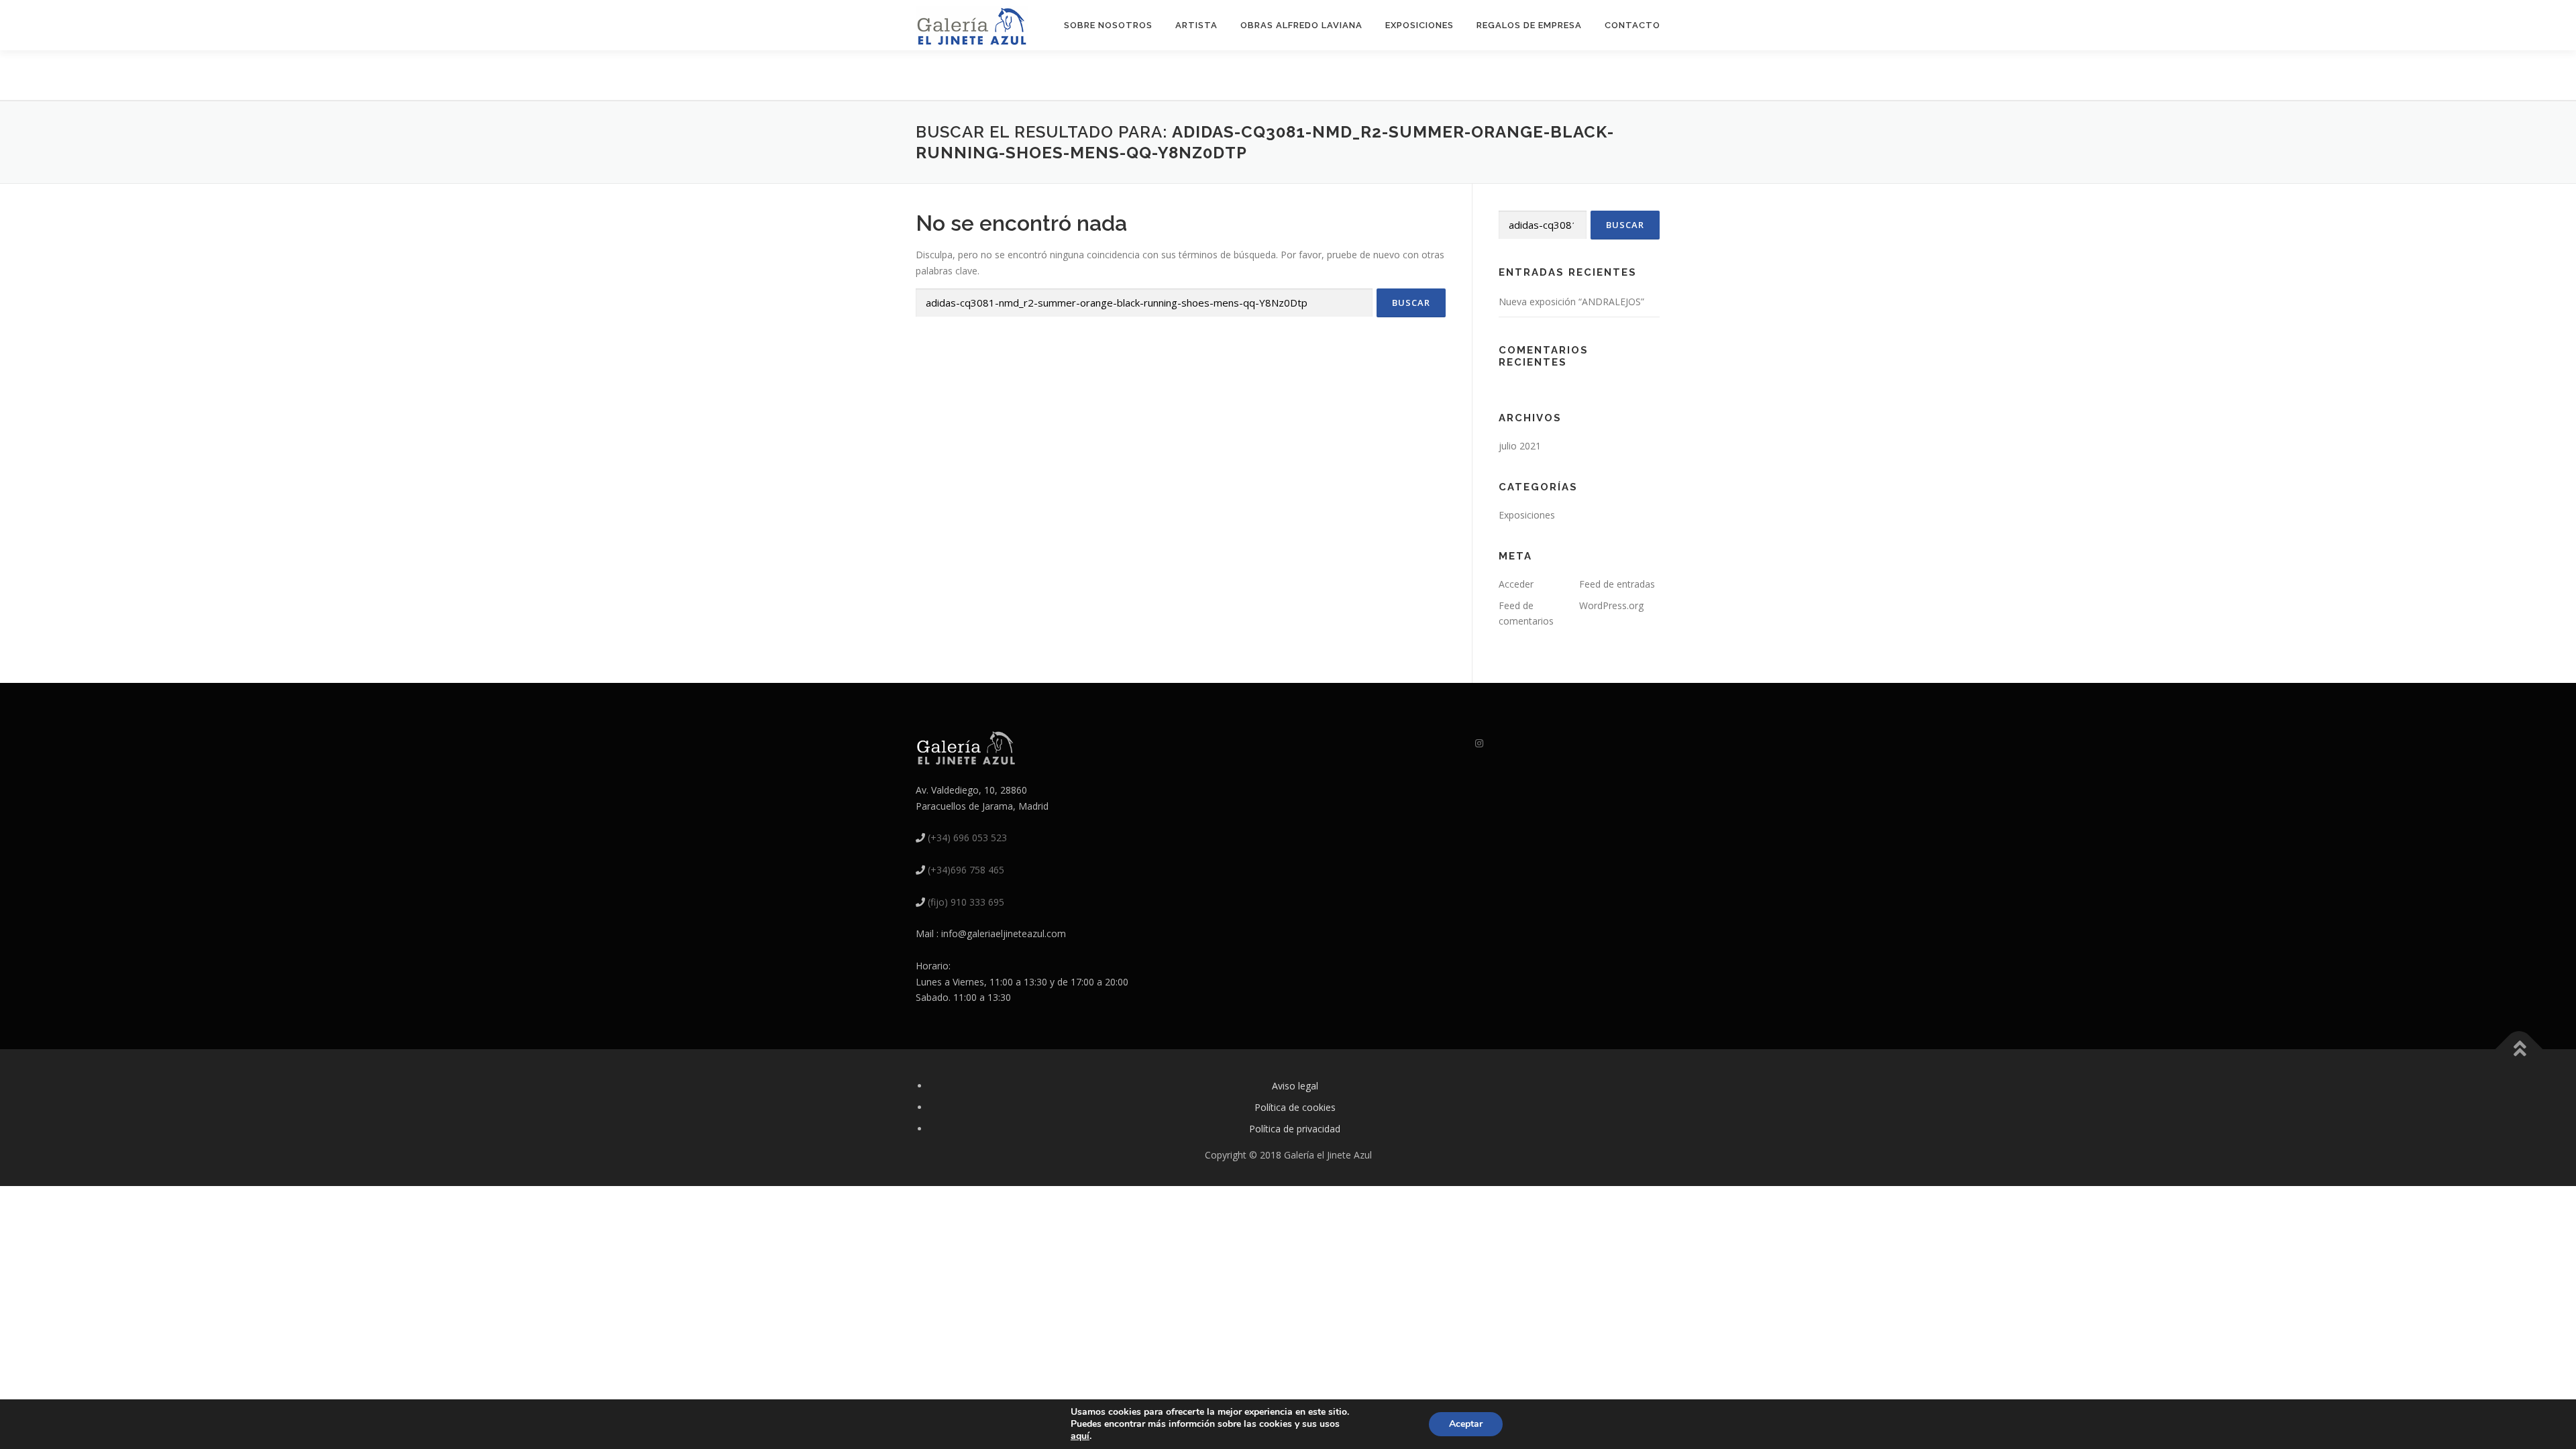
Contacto (1632, 25)
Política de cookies (1295, 1107)
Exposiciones (1419, 25)
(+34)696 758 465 (966, 870)
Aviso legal (1295, 1086)
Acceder (1516, 584)
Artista (1196, 25)
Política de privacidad (1295, 1129)
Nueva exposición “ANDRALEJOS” (1571, 302)
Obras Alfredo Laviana (1301, 25)
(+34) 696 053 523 (967, 838)
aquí (1080, 1436)
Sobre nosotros (1108, 25)
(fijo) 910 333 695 (966, 902)
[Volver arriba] (2519, 1050)
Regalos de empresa (1529, 25)
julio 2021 (1520, 446)
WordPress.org (1611, 605)
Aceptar (1466, 1424)
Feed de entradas (1617, 584)
